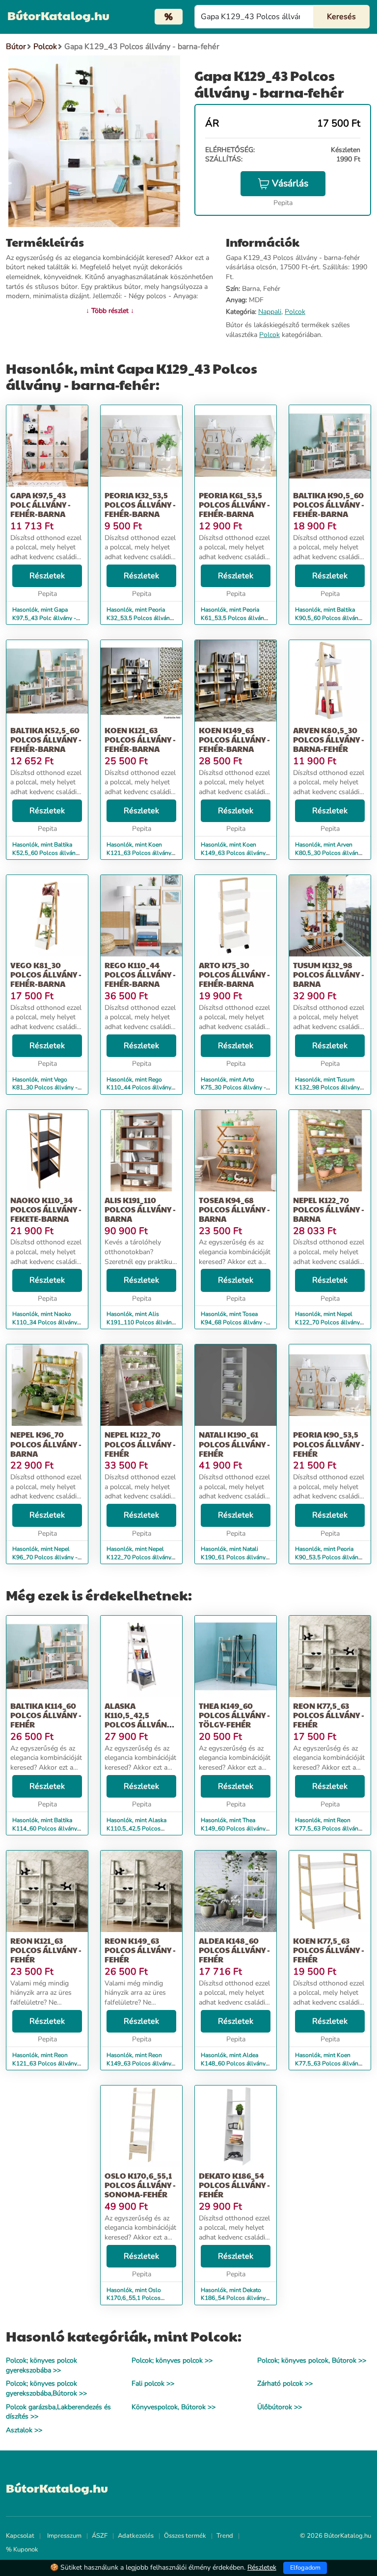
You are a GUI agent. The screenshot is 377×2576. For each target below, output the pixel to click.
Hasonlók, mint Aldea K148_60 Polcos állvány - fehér (235, 2063)
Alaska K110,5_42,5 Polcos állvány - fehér (140, 1720)
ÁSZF (100, 2536)
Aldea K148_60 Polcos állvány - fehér (234, 1950)
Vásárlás (290, 183)
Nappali (270, 312)
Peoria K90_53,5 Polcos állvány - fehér (329, 1444)
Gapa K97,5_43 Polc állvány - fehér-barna (40, 504)
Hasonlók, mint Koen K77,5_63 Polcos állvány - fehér (328, 2063)
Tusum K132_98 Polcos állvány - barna (329, 974)
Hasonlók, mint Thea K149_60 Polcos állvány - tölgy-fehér (235, 1829)
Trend (225, 2536)
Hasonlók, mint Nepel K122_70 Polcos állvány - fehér (141, 1557)
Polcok (295, 312)
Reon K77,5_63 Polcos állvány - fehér (329, 1715)
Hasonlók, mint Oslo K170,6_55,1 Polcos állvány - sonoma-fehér (137, 2298)
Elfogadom (305, 2568)
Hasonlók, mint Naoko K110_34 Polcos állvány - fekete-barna (47, 1322)
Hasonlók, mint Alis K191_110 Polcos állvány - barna (141, 1322)
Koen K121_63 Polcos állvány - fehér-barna (140, 739)
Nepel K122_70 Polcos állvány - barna (329, 1209)
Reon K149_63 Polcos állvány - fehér (140, 1950)
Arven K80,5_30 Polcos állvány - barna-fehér (329, 739)
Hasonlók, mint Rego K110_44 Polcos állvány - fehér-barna (141, 1088)
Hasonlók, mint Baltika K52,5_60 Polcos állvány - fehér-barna (45, 853)
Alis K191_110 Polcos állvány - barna (140, 1209)
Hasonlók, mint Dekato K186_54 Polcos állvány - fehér (235, 2298)
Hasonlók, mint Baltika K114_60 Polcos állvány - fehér (47, 1829)
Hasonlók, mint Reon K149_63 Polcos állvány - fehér (141, 2063)
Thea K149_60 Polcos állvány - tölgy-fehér (234, 1715)
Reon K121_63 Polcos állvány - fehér (46, 1950)
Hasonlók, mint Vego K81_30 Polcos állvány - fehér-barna (45, 1088)
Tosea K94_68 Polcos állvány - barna (234, 1209)
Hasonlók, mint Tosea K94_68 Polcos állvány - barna (233, 1322)
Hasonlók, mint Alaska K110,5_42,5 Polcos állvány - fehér (136, 1829)
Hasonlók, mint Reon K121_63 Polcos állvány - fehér (47, 2063)
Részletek (47, 576)
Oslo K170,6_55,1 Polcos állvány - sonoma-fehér (140, 2185)
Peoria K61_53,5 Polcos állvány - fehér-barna (234, 504)
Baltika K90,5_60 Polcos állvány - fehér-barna (329, 504)
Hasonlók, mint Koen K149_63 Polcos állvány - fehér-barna (235, 853)
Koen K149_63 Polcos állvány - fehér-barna (234, 739)
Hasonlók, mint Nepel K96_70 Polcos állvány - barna (45, 1557)
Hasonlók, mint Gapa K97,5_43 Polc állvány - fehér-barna (44, 618)
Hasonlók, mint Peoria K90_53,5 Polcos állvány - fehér (328, 1557)
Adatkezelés (136, 2536)
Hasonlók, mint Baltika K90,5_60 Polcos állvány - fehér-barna (328, 618)
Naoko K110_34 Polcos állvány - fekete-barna (46, 1209)
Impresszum (64, 2536)
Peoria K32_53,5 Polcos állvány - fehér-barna (140, 504)
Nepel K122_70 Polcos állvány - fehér (140, 1444)
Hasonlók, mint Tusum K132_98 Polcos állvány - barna (329, 1088)
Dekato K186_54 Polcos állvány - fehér (234, 2185)
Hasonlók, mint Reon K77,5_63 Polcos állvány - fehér (328, 1829)
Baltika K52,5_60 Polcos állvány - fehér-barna (46, 739)
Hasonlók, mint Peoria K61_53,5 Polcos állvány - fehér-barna (234, 618)
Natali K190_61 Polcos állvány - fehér (234, 1444)
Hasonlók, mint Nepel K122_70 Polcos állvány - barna (329, 1322)
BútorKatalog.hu (58, 15)
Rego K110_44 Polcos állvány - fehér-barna (140, 974)
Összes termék (185, 2536)
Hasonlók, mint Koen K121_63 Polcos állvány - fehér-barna (141, 853)
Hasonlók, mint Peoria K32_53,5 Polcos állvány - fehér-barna (140, 618)
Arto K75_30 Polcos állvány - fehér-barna (234, 974)
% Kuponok (22, 2550)
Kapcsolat (20, 2536)
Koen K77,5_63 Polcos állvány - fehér (329, 1950)
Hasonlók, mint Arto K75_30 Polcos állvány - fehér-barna (233, 1088)
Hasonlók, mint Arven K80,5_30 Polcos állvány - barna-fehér (328, 853)
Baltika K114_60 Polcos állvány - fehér (46, 1715)
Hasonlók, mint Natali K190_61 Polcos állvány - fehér (235, 1557)
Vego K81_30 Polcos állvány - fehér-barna (46, 974)
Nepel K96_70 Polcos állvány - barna (46, 1444)
